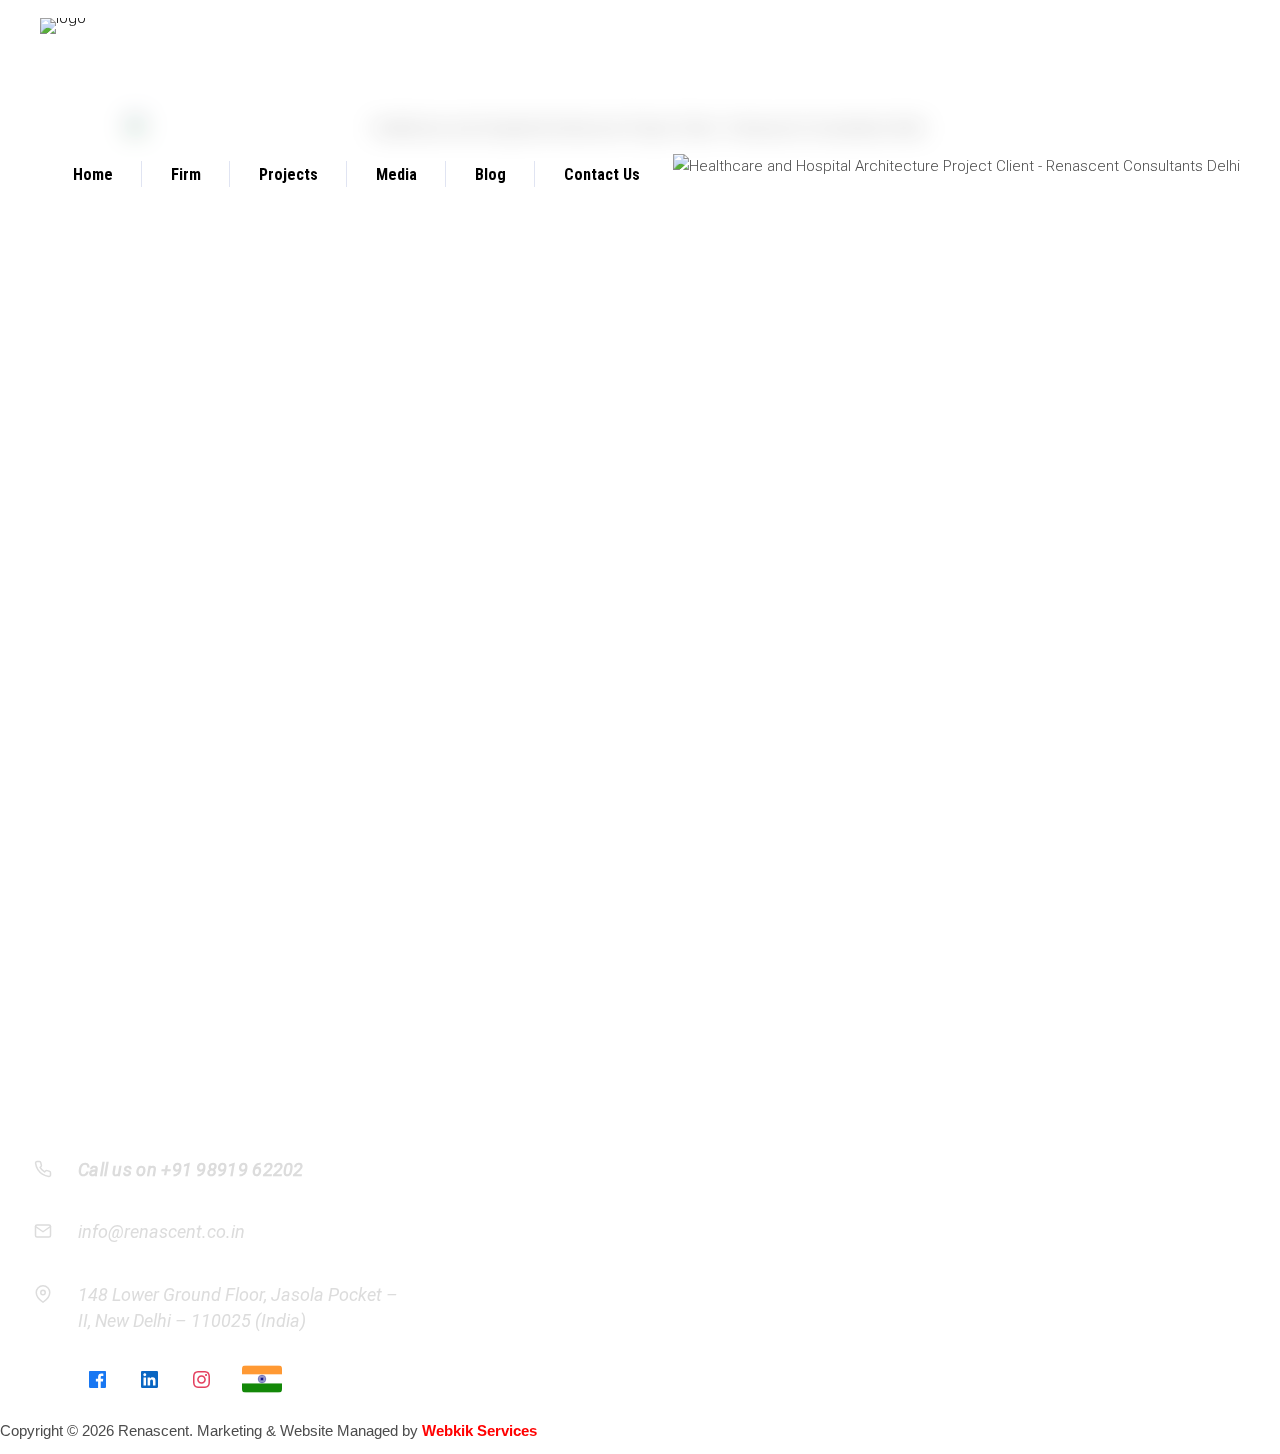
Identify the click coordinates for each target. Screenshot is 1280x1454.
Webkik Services (479, 1430)
